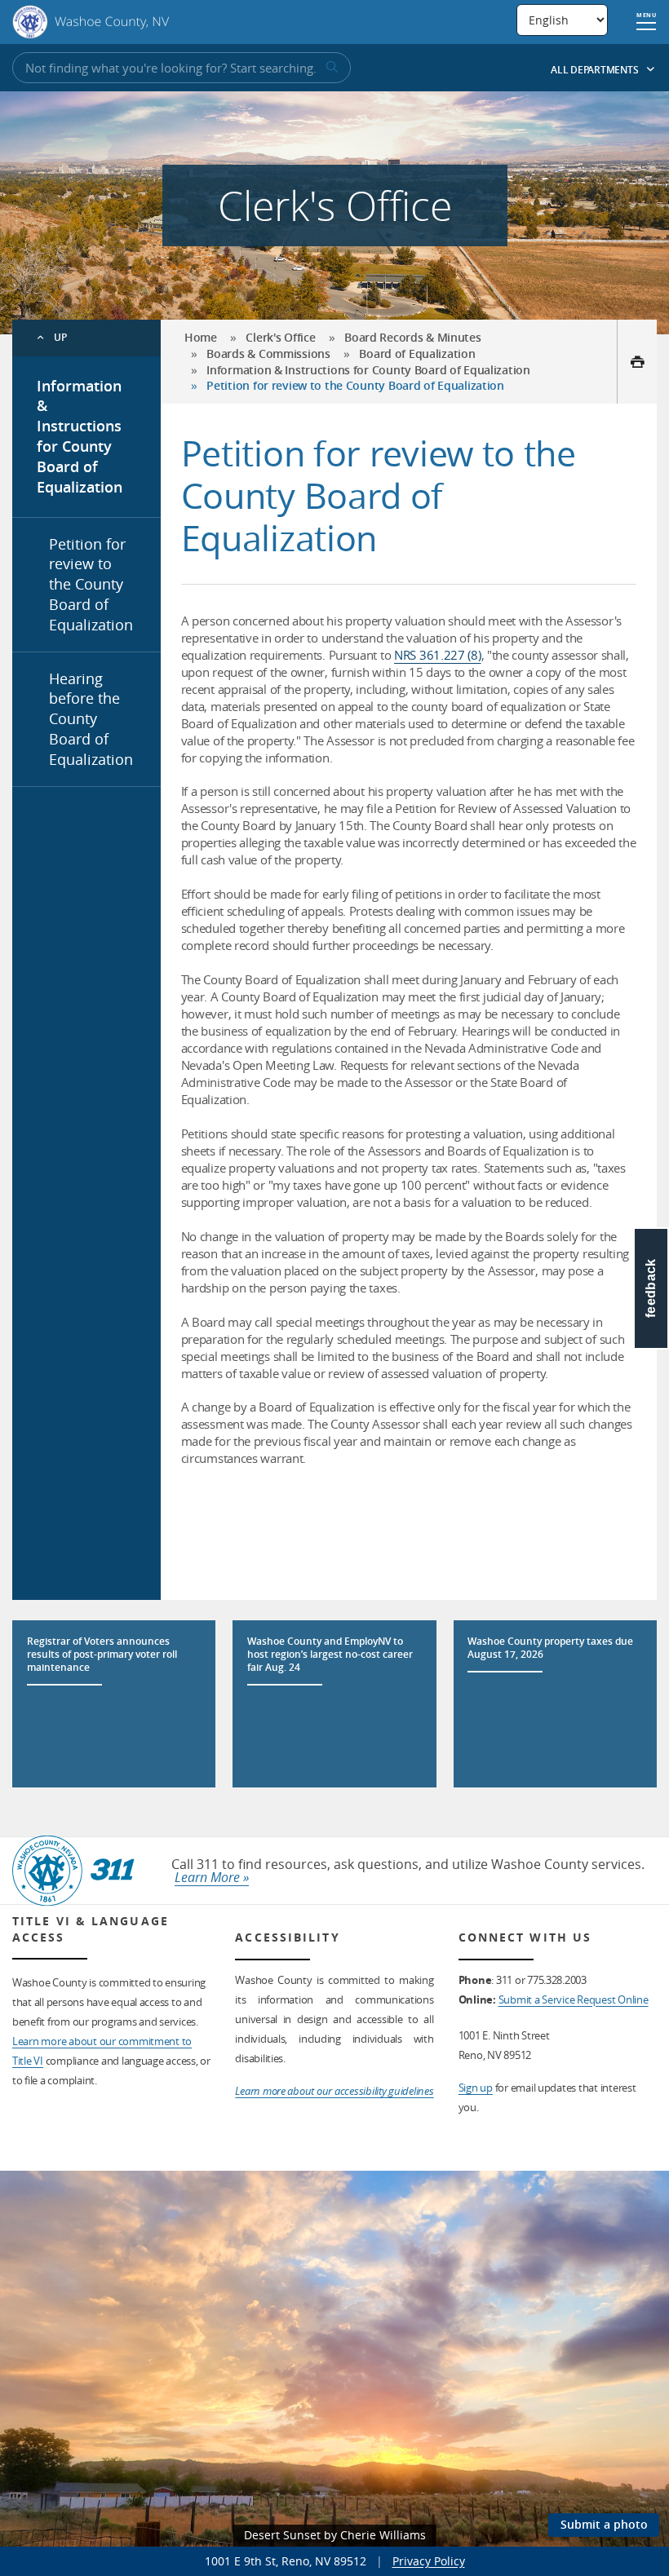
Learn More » (212, 1877)
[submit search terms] (330, 68)
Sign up (476, 2088)
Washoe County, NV (91, 22)
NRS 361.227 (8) (438, 655)
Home (201, 337)
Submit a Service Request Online (574, 1999)
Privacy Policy (429, 2561)
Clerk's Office (280, 337)
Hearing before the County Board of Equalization (91, 719)
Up (61, 337)
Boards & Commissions (268, 353)
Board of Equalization (417, 353)
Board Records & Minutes (413, 337)
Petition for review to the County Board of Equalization (91, 584)
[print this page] (637, 362)
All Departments (596, 70)
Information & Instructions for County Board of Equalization (80, 436)
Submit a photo (604, 2524)
